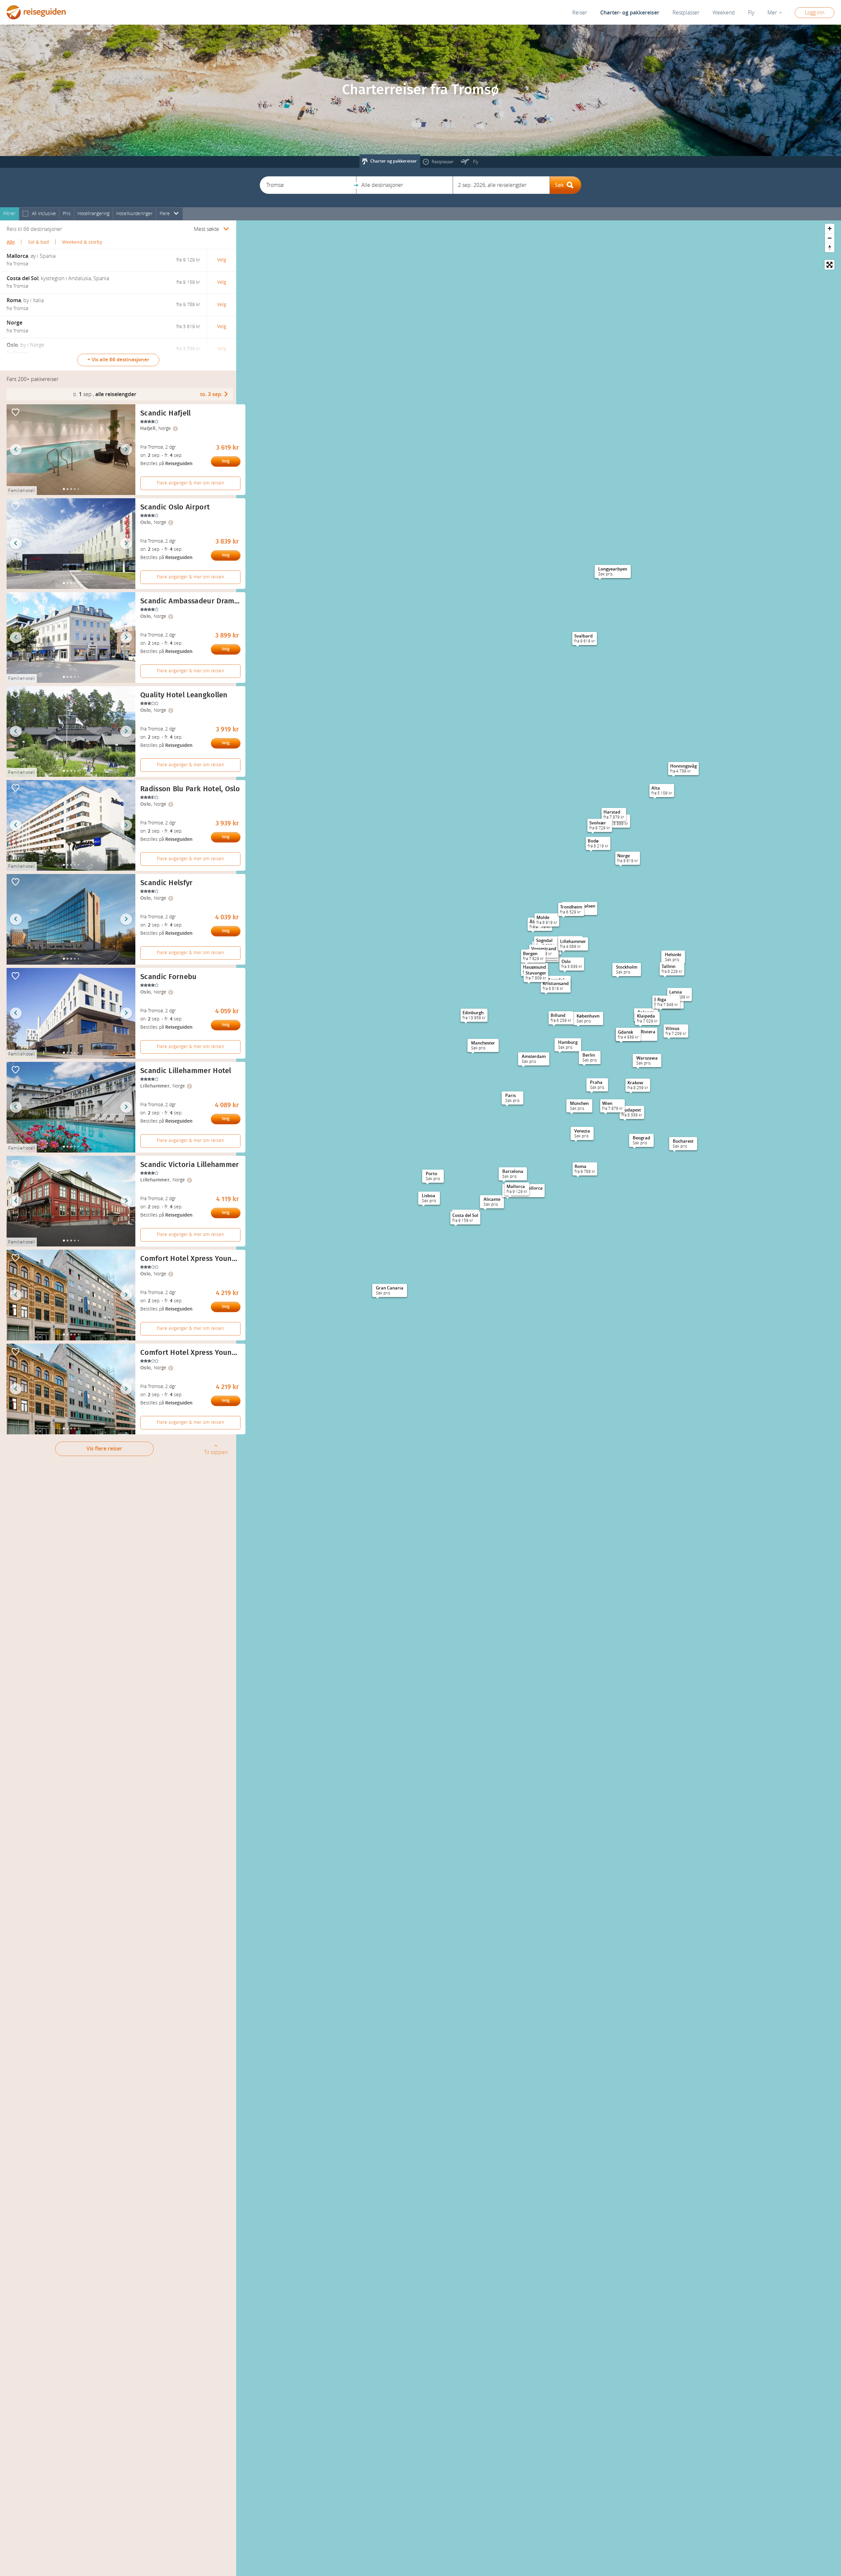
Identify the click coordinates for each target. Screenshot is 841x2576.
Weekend (724, 13)
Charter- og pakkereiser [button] (630, 13)
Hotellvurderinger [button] (135, 214)
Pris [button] (67, 214)
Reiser (580, 13)
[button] (308, 185)
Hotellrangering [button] (93, 214)
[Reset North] (830, 247)
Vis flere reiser (104, 1449)
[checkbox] (25, 214)
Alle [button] (11, 242)
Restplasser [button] (686, 13)
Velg (226, 461)
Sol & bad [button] (38, 242)
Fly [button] (751, 13)
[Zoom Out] (830, 238)
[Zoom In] (830, 228)
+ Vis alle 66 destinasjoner (118, 360)
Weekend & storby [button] (82, 242)
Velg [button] (222, 260)
